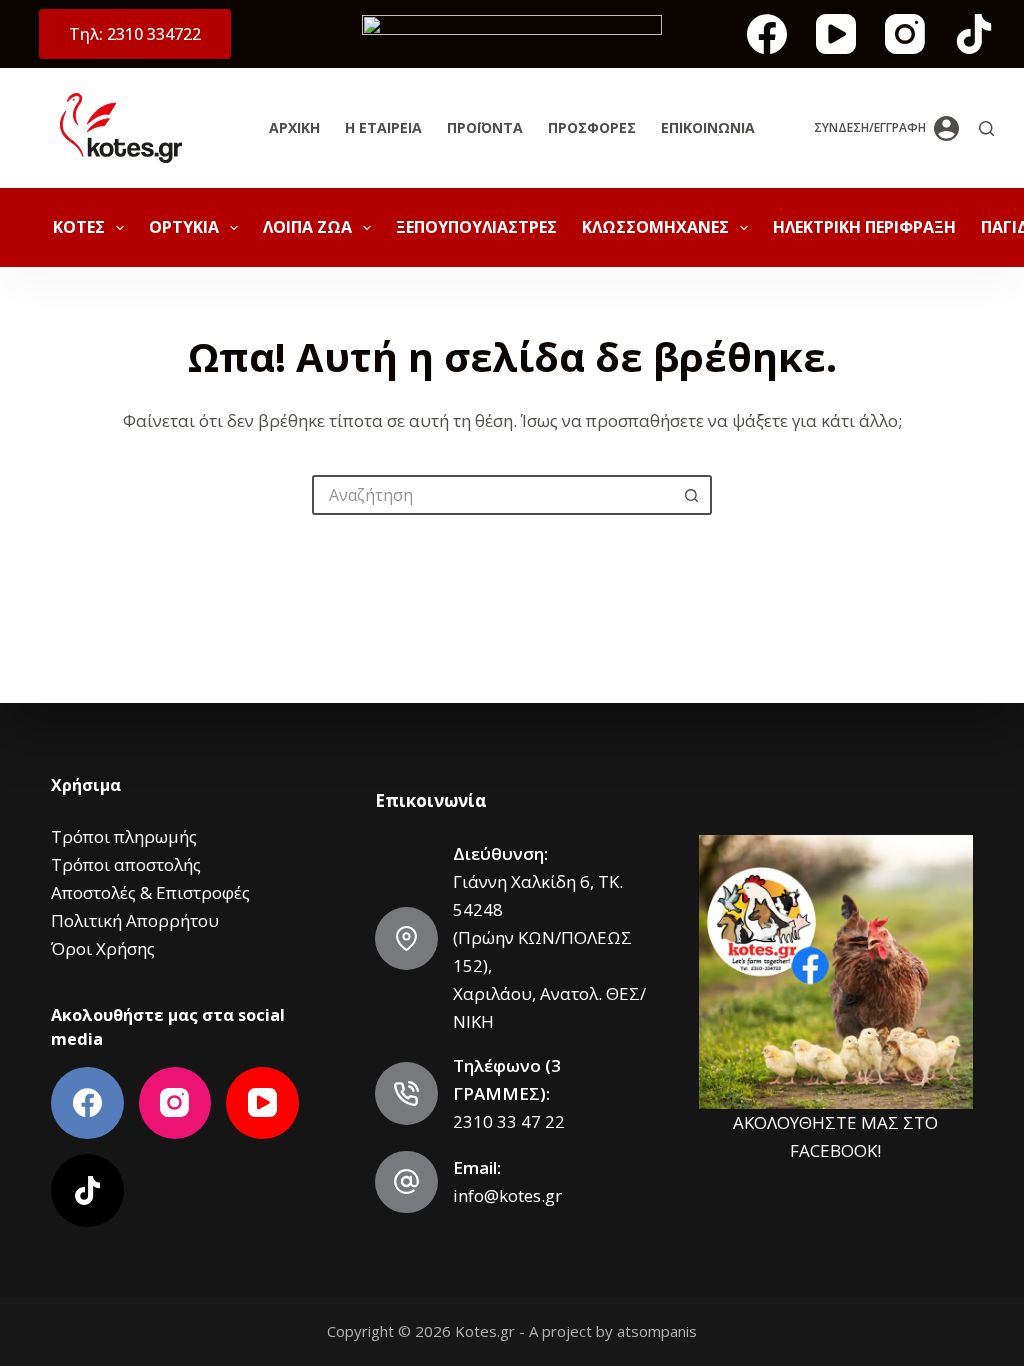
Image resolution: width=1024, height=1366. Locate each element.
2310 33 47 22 (509, 1121)
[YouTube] (836, 34)
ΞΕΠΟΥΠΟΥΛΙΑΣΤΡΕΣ (476, 227)
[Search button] (692, 495)
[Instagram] (905, 34)
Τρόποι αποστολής (126, 864)
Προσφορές (592, 127)
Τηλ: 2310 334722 (135, 34)
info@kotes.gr (507, 1195)
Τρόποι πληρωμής (124, 836)
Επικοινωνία (708, 127)
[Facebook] (767, 34)
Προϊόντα (485, 127)
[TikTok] (974, 34)
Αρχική (294, 127)
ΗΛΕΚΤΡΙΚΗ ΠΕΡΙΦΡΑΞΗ (864, 227)
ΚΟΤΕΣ (79, 227)
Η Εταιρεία (383, 127)
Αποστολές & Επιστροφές (150, 892)
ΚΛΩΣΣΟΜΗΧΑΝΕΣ (655, 227)
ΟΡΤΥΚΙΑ (184, 227)
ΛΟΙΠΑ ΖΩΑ (307, 227)
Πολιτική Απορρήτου (135, 920)
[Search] (986, 128)
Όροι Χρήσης (103, 948)
